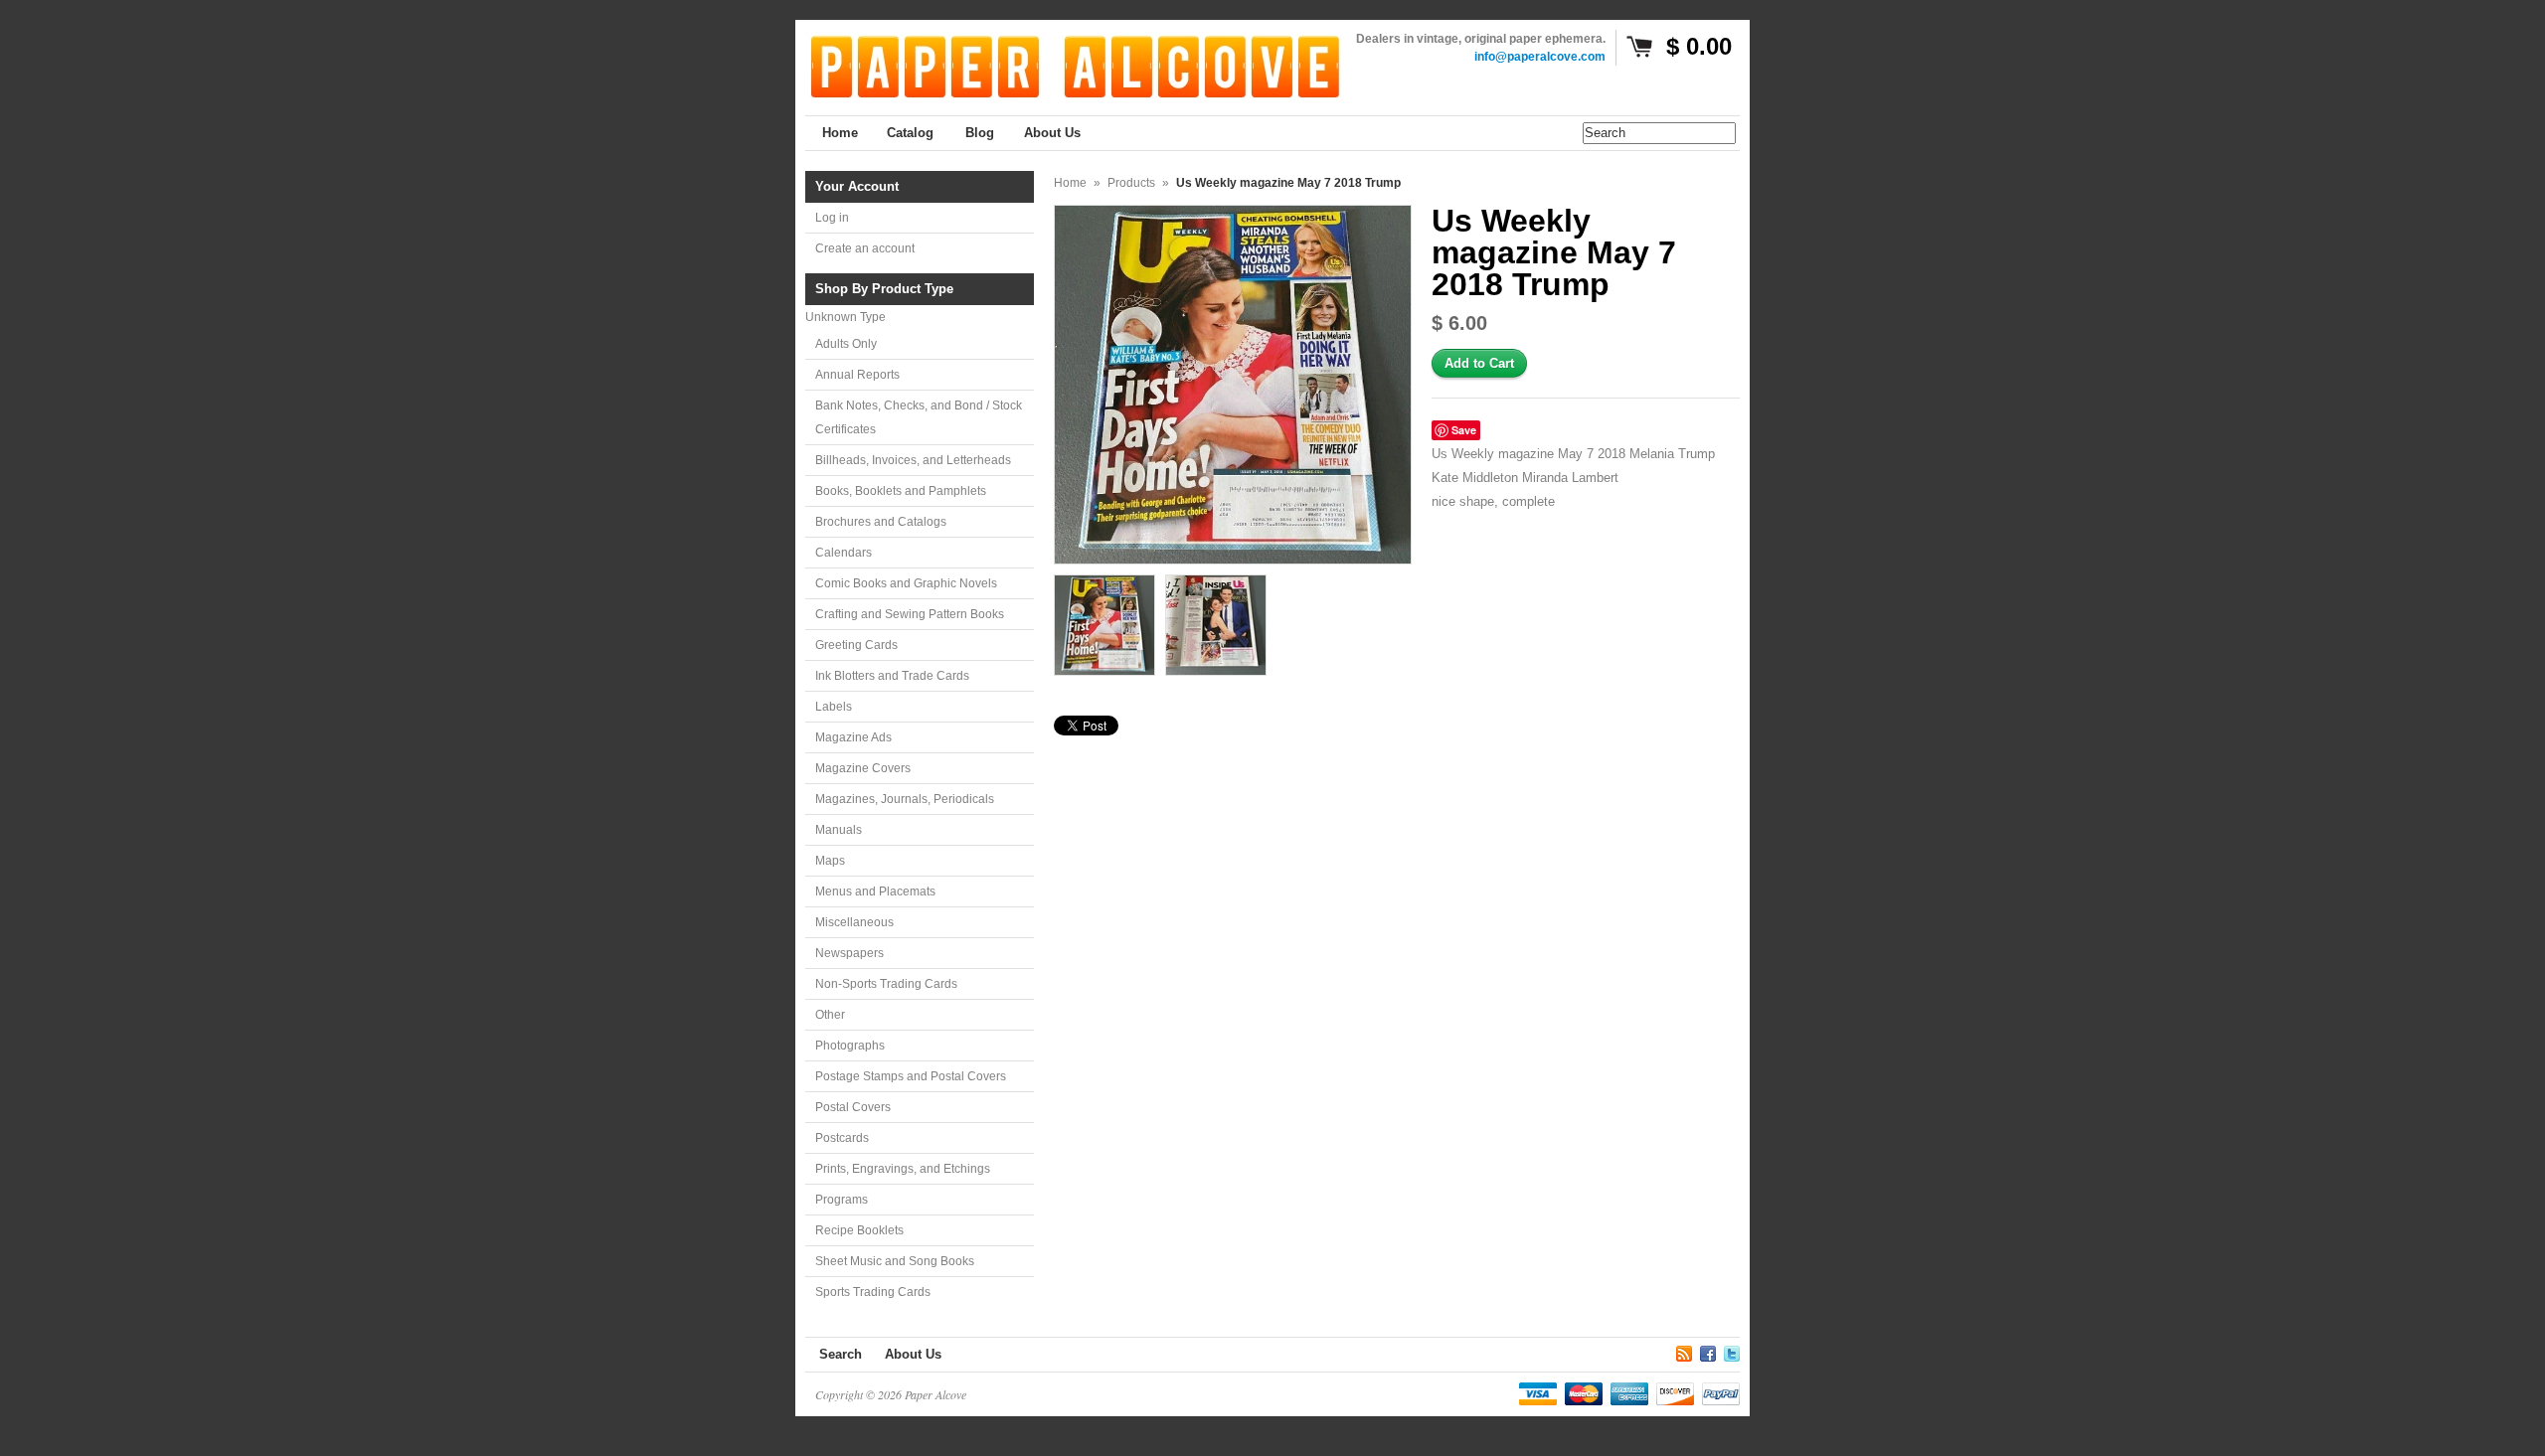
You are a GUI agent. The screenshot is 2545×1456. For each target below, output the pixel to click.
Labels (834, 707)
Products (1131, 183)
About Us (913, 1354)
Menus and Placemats (875, 891)
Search (841, 1354)
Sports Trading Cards (873, 1292)
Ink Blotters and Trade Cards (892, 676)
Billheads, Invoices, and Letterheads (913, 460)
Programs (842, 1200)
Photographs (850, 1046)
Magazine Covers (863, 768)
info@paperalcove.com (1540, 57)
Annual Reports (857, 375)
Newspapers (849, 953)
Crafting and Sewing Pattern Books (910, 614)
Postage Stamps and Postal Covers (911, 1076)
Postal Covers (853, 1107)
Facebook (1708, 1351)
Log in (832, 218)
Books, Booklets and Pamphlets (901, 491)
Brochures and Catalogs (881, 522)
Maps (830, 861)
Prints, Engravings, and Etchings (903, 1169)
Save (1464, 430)
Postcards (842, 1138)
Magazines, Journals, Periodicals (905, 799)
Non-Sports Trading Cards (886, 984)
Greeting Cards (856, 645)
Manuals (839, 830)
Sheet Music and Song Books (895, 1261)
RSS (1684, 1351)
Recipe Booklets (859, 1230)
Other (830, 1015)
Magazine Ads (853, 737)
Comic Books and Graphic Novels (906, 583)
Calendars (844, 553)
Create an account (865, 248)
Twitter (1732, 1351)
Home (1070, 183)
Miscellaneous (854, 922)
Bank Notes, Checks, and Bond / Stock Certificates (919, 417)
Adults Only (846, 344)
